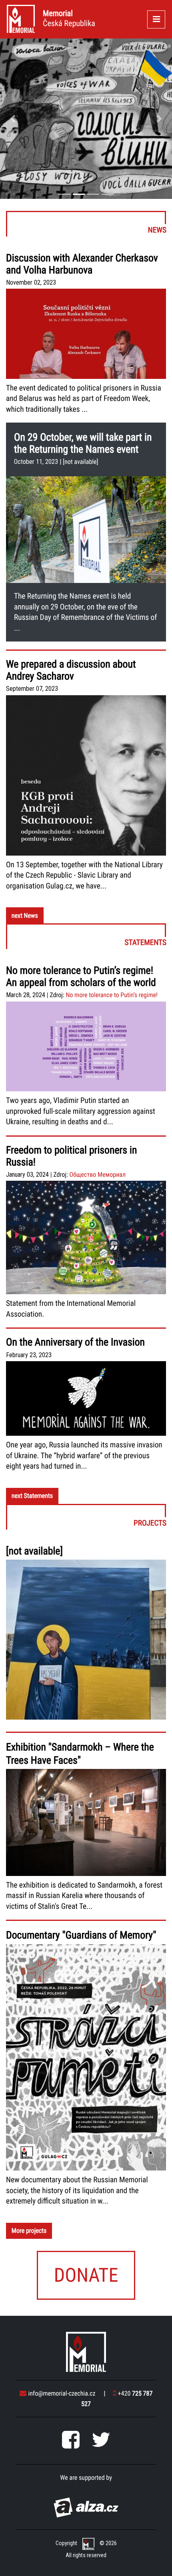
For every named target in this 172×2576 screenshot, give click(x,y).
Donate (86, 2275)
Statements (87, 936)
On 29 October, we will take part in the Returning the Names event (83, 443)
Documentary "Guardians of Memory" (81, 1935)
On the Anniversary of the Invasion (75, 1342)
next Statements (32, 1496)
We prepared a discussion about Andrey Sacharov (71, 670)
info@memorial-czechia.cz (62, 2393)
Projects (87, 1517)
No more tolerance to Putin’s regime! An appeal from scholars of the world (81, 977)
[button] (13, 119)
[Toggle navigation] (156, 19)
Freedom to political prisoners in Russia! (71, 1156)
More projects (29, 2231)
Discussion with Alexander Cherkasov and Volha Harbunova (82, 264)
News (86, 224)
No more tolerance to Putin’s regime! (112, 995)
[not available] (81, 462)
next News (25, 916)
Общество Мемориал (97, 1175)
